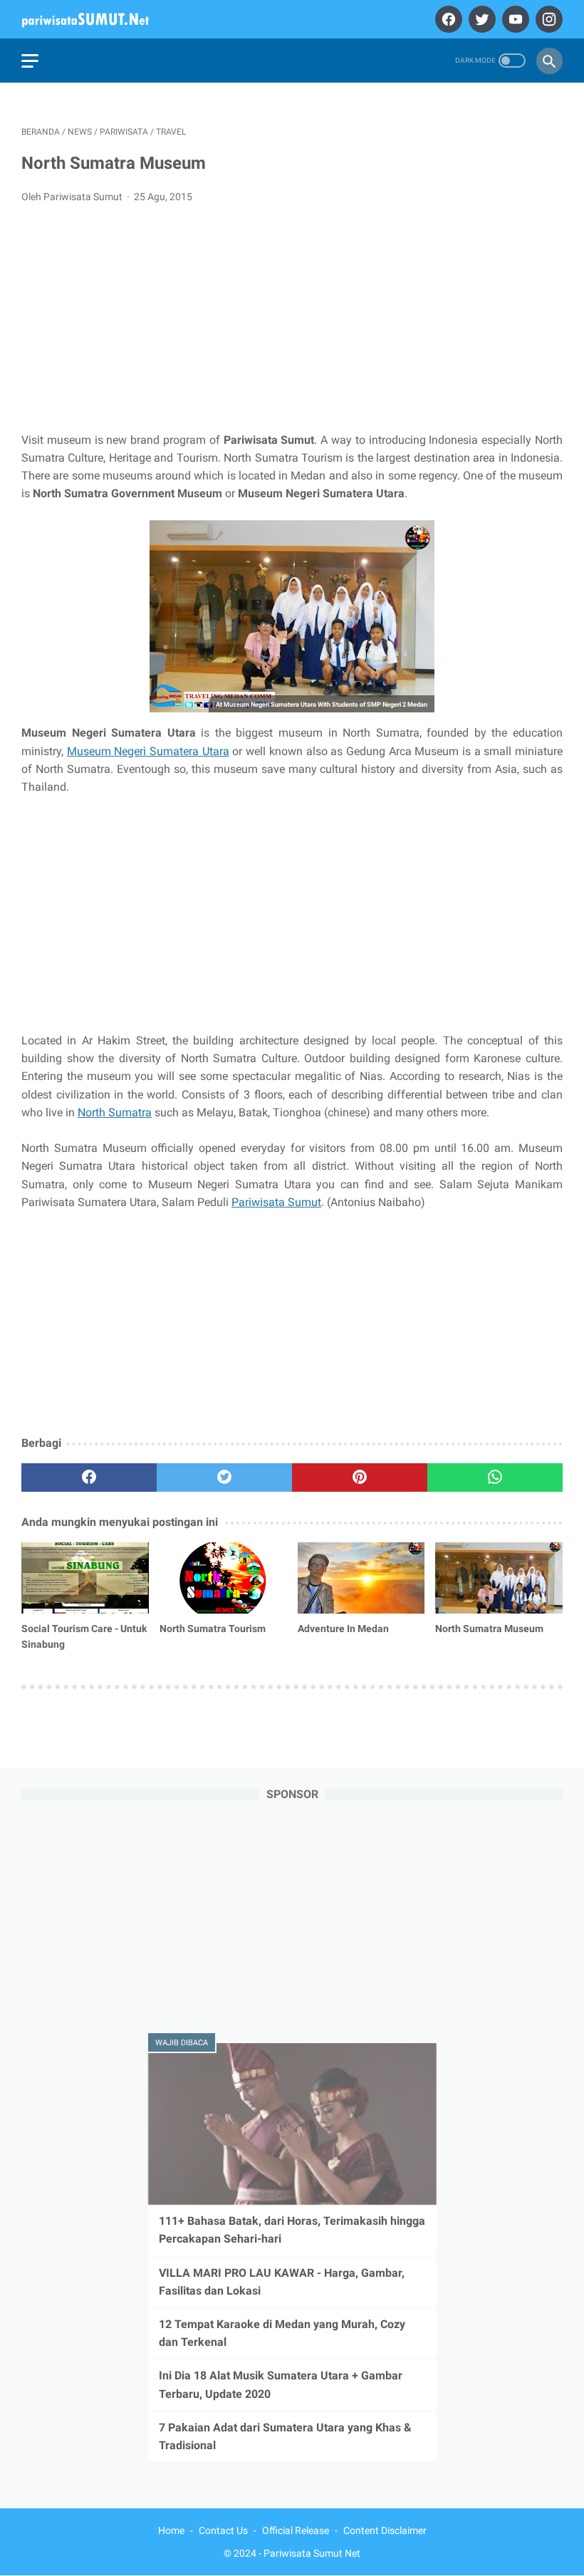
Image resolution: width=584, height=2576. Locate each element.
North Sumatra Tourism (213, 1629)
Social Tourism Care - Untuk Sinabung (84, 1636)
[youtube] (514, 19)
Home (171, 2530)
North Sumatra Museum (489, 1629)
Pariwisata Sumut (276, 1202)
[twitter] (480, 19)
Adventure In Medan (343, 1629)
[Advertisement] (292, 322)
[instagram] (547, 19)
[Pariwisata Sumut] (94, 19)
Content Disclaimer (385, 2530)
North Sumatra (115, 1112)
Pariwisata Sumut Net (312, 2553)
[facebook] (447, 19)
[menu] (30, 61)
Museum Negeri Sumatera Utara (148, 751)
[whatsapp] (495, 1477)
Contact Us (223, 2530)
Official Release (296, 2530)
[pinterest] (360, 1477)
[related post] (85, 1578)
